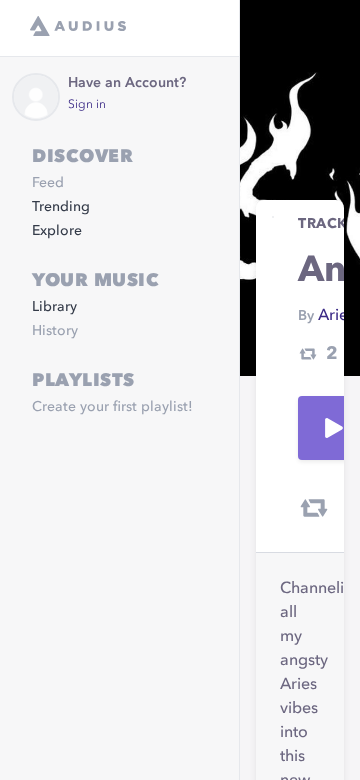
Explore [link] (57, 231)
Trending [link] (61, 207)
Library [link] (54, 307)
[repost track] (314, 508)
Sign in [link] (87, 105)
